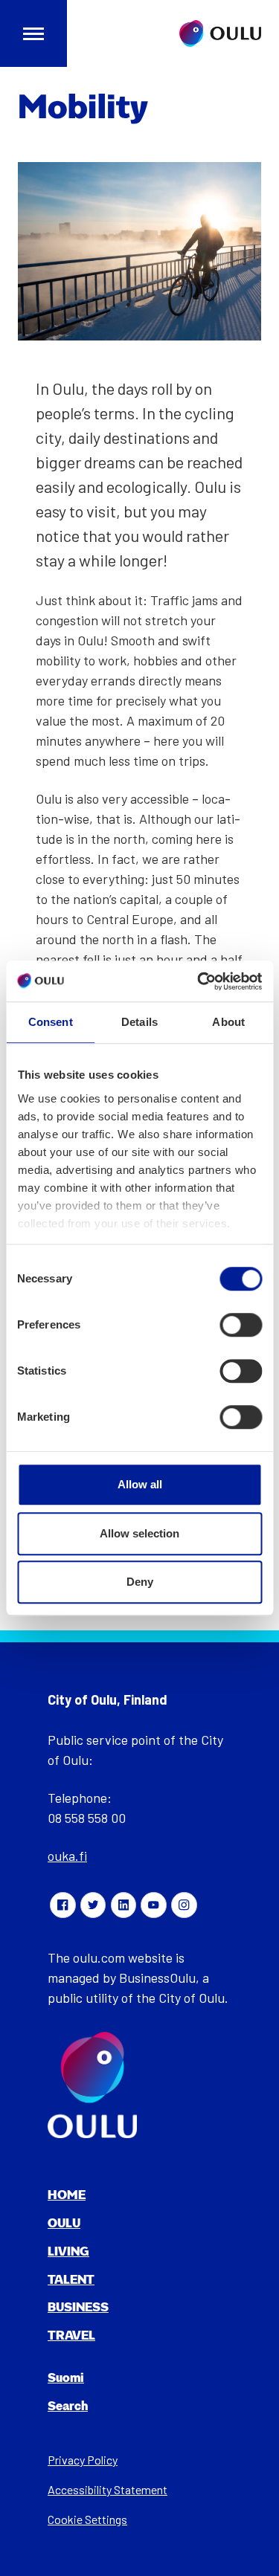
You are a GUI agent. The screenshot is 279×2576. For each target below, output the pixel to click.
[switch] (241, 1325)
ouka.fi (67, 1856)
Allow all (140, 1484)
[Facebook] (62, 1905)
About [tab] (228, 1022)
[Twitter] (93, 1905)
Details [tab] (139, 1022)
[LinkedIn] (124, 1905)
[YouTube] (153, 1905)
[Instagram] (184, 1905)
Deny (140, 1582)
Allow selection (139, 1533)
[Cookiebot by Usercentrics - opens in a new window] (199, 981)
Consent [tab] (51, 1022)
